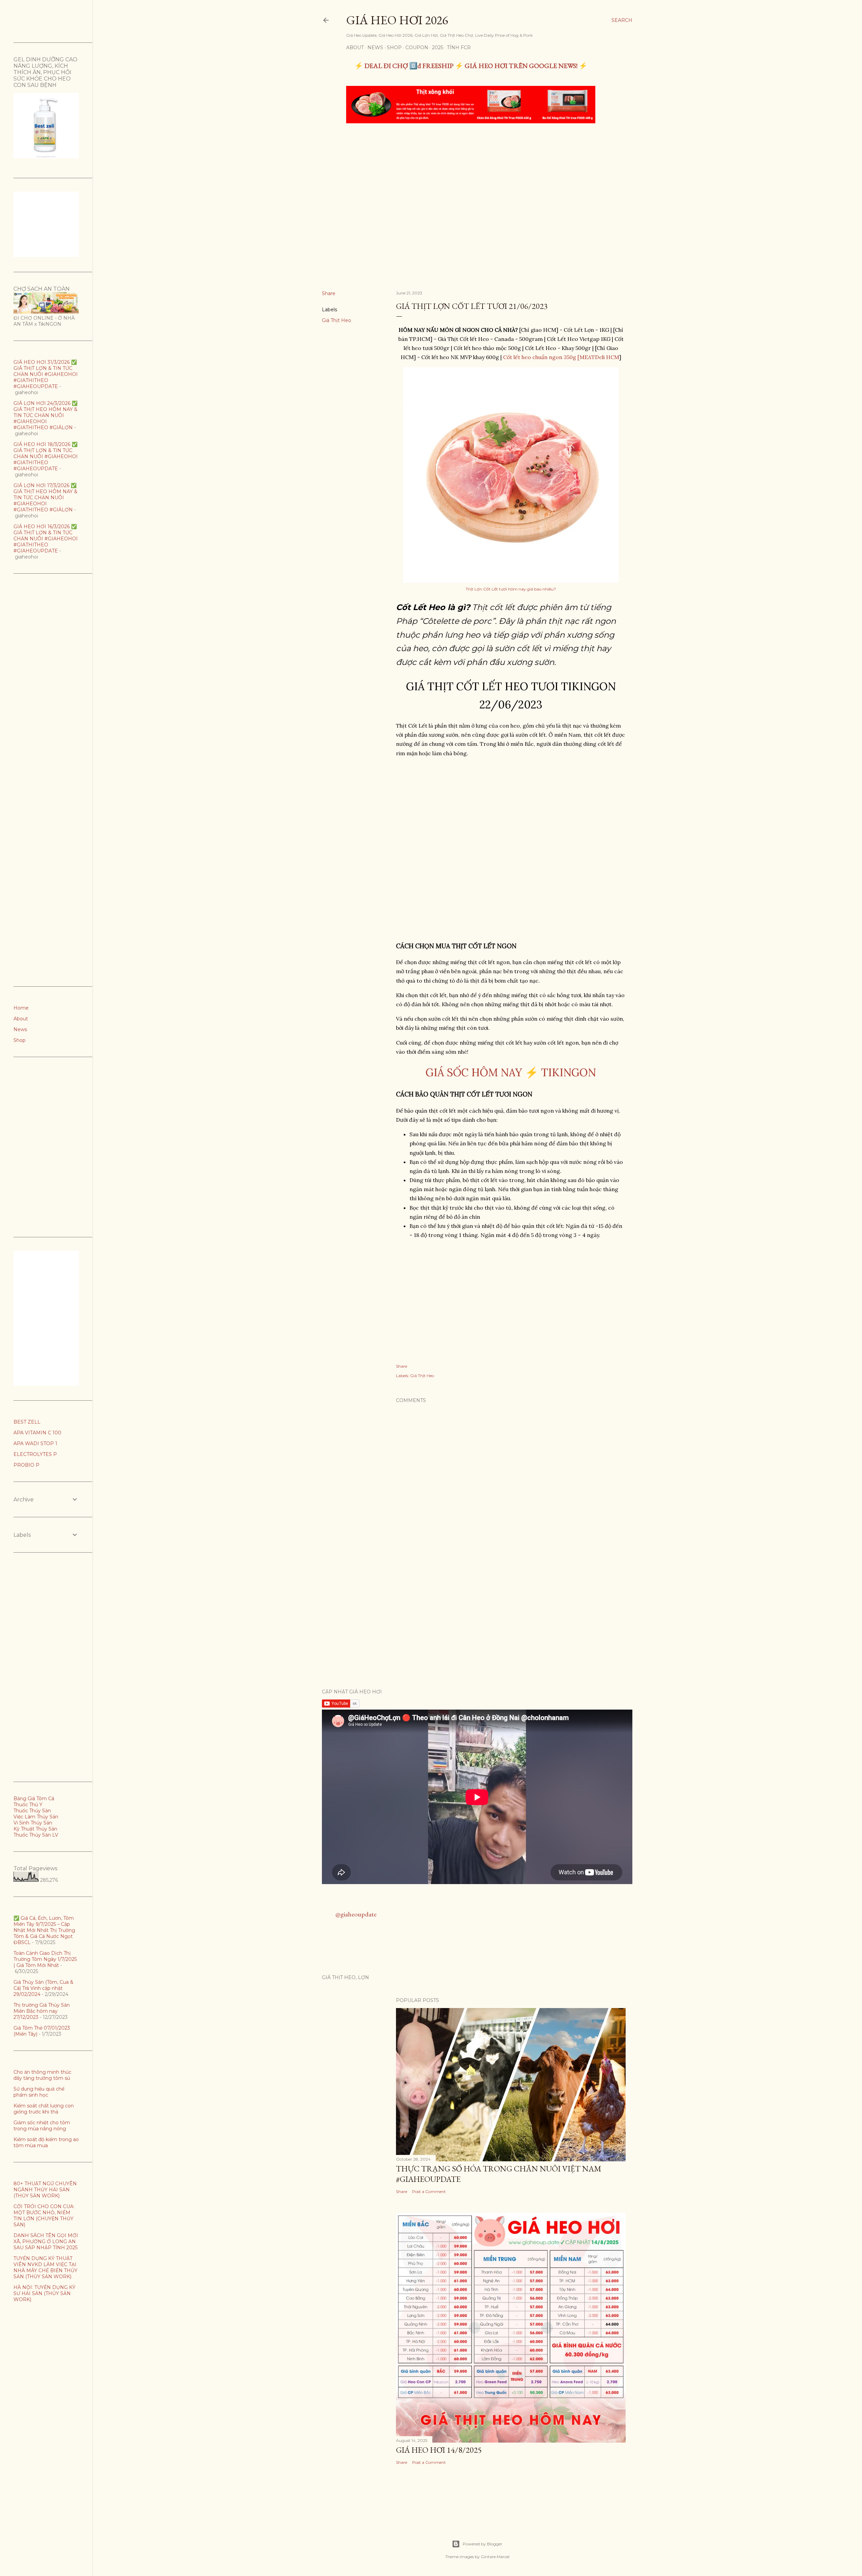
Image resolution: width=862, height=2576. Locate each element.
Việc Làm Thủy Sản (36, 1817)
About (355, 47)
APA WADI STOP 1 (35, 1443)
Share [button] (329, 293)
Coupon (417, 47)
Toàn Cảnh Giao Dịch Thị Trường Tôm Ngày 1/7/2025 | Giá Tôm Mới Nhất (45, 1959)
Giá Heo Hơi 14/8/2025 (439, 2450)
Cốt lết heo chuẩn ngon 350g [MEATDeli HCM (561, 357)
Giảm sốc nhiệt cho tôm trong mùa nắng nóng (42, 2126)
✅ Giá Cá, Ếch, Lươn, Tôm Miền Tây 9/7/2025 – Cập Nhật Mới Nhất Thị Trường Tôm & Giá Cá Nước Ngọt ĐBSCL (44, 1930)
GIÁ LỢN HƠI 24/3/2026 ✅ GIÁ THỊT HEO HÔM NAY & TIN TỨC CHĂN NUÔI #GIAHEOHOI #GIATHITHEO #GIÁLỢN (45, 415)
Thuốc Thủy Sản (32, 1811)
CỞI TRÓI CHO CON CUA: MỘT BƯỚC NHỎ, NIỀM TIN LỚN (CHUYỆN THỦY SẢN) (44, 2216)
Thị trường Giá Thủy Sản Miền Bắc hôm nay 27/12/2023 (42, 2011)
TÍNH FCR (459, 47)
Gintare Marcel (495, 2557)
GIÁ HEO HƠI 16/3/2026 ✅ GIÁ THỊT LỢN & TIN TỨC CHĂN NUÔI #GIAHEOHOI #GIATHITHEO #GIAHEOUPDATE (46, 539)
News (375, 47)
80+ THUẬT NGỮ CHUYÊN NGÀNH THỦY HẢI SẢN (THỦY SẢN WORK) (45, 2190)
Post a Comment (429, 2191)
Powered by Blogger (483, 2544)
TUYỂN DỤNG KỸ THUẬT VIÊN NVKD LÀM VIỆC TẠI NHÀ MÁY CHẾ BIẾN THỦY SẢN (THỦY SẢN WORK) (45, 2267)
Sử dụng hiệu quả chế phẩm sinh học (39, 2092)
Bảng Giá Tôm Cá (34, 1799)
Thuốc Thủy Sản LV (36, 1835)
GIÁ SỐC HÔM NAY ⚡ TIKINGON (511, 1072)
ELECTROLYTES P (35, 1454)
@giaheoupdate (356, 1914)
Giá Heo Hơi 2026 (397, 20)
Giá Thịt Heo (337, 320)
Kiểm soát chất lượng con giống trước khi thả (44, 2109)
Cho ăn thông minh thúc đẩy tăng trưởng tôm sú (42, 2075)
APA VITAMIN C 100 (37, 1433)
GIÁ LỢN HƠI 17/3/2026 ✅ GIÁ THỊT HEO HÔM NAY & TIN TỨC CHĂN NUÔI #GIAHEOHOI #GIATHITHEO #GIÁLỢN (45, 498)
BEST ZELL (27, 1422)
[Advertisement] (472, 179)
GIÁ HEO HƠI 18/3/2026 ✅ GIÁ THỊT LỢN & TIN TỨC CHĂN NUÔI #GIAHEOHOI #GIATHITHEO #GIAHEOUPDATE (46, 456)
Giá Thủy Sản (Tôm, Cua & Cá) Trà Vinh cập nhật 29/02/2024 (43, 1988)
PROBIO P (26, 1465)
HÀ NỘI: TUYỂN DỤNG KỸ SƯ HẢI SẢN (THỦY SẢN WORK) (44, 2293)
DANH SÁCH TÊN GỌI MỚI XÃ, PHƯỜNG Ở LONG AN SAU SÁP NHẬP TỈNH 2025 (46, 2241)
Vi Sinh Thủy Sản (33, 1823)
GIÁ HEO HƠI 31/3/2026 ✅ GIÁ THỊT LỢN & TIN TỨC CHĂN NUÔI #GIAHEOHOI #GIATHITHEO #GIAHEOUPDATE (46, 374)
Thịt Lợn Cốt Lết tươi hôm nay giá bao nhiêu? (511, 589)
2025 (438, 47)
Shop (394, 47)
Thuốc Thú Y (28, 1805)
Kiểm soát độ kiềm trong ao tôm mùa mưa (46, 2142)
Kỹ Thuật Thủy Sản (35, 1829)
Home (21, 1008)
